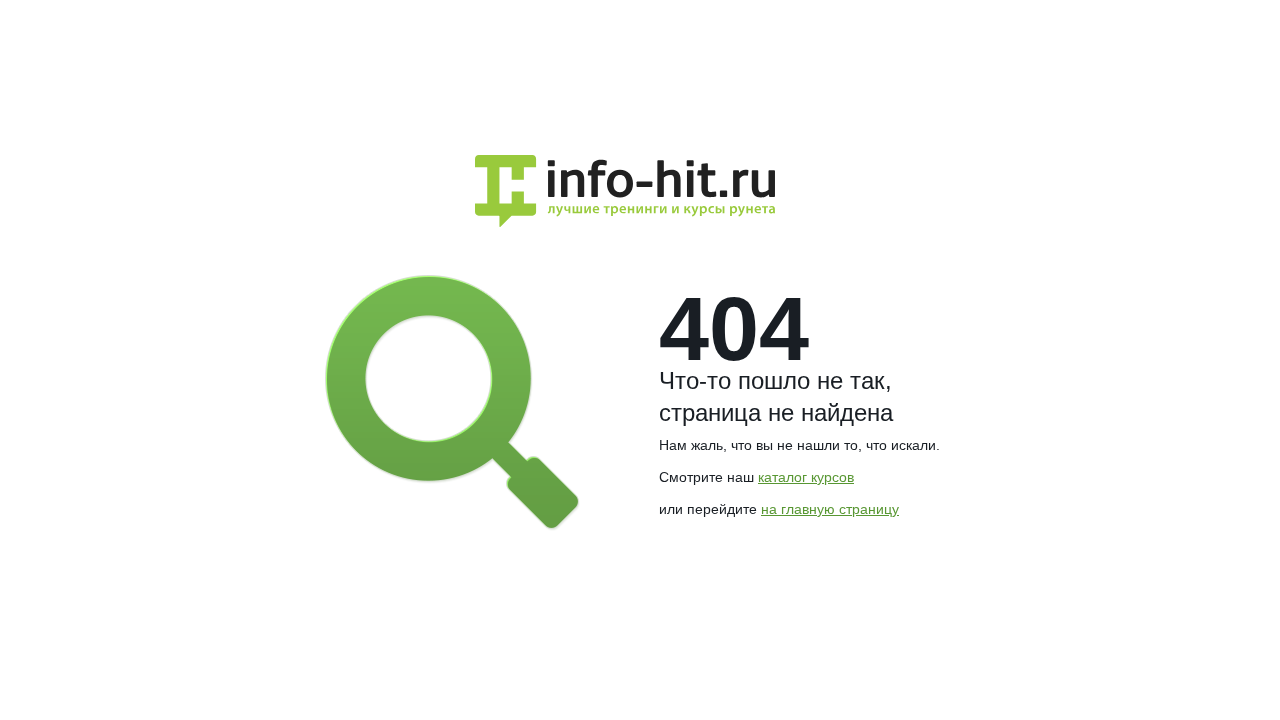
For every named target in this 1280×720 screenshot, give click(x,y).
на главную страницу (830, 509)
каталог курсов (806, 477)
